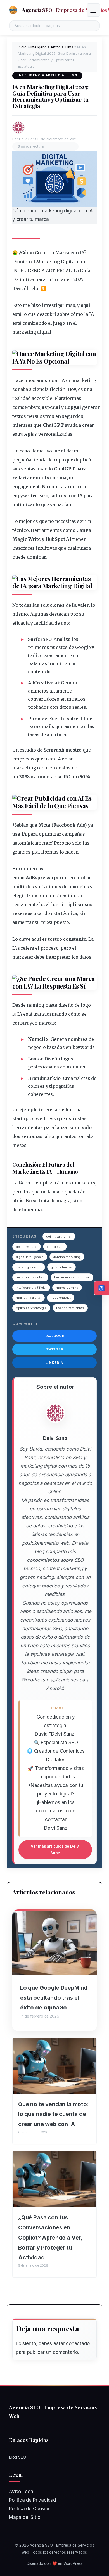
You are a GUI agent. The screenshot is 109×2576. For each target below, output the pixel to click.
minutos (76, 699)
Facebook (54, 1336)
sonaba (20, 389)
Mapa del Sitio (25, 2517)
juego (59, 323)
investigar (53, 305)
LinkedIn (55, 1363)
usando (45, 469)
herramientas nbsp (30, 1277)
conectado (78, 2343)
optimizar (23, 504)
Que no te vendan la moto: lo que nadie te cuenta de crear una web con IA (54, 2114)
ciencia (41, 389)
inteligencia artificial (31, 1288)
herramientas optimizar (72, 1277)
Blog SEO (17, 2457)
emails (41, 478)
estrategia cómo (29, 1267)
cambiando (35, 323)
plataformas (45, 852)
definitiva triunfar (59, 1236)
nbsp (33, 407)
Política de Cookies (30, 2509)
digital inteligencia (30, 1257)
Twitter (55, 1349)
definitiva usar (27, 1247)
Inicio (22, 47)
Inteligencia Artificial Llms (52, 47)
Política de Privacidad (32, 2500)
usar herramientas (70, 1308)
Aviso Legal (22, 2492)
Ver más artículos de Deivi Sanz (55, 1850)
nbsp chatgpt (61, 1298)
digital (44, 332)
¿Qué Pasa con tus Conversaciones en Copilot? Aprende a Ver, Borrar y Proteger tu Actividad (50, 2237)
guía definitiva (61, 1267)
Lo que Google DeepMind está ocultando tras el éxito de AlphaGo (54, 1998)
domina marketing (67, 1257)
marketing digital (29, 1298)
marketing (24, 332)
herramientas (28, 1127)
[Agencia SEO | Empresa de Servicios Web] (13, 10)
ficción (58, 389)
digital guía (55, 1247)
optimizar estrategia (31, 1308)
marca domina (67, 1288)
